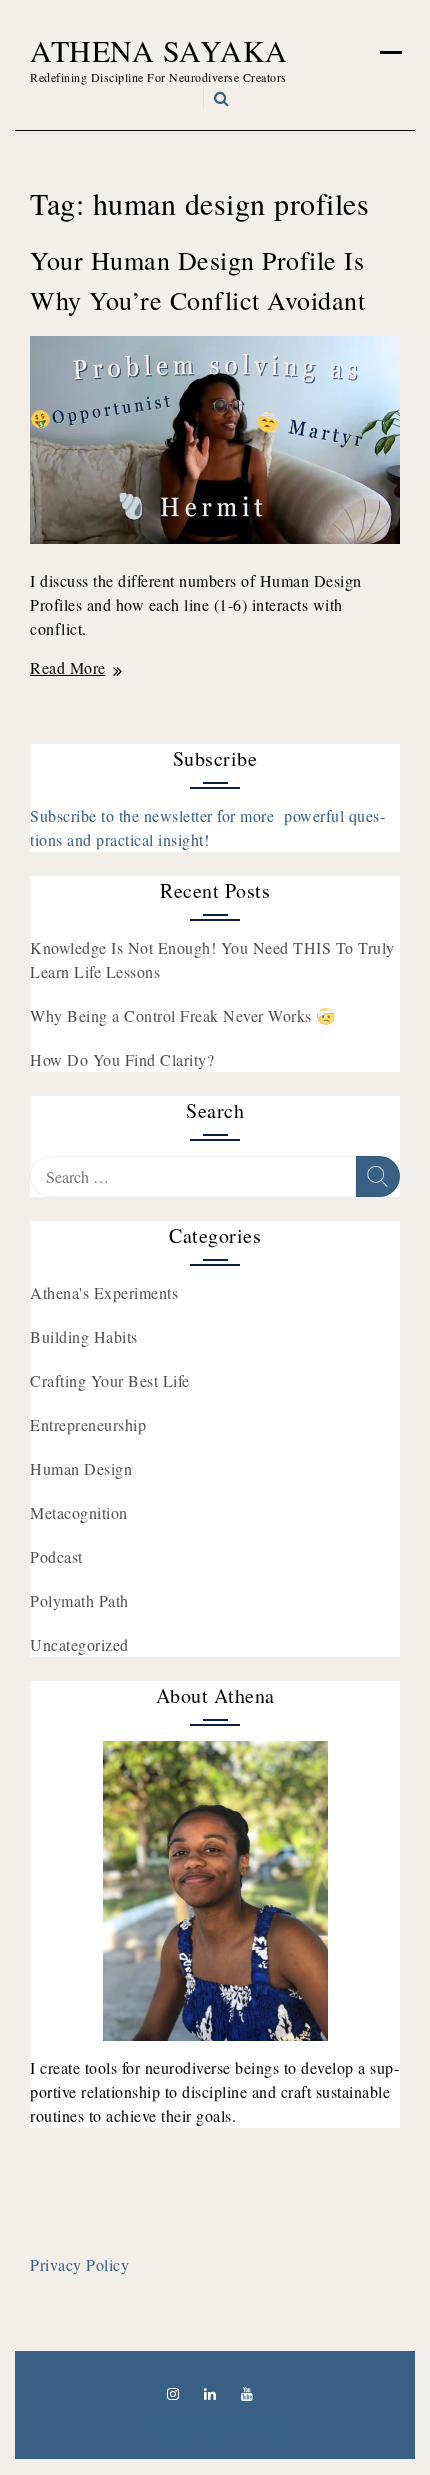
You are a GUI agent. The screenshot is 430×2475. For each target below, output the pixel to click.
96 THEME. (250, 2426)
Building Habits (84, 1336)
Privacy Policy (79, 2264)
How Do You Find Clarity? (122, 1059)
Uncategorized (79, 1644)
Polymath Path (79, 1600)
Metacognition (79, 1512)
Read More (68, 667)
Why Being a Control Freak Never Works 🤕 (183, 1015)
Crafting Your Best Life (110, 1380)
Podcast (56, 1556)
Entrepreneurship (88, 1424)
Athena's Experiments (104, 1292)
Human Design (81, 1468)
